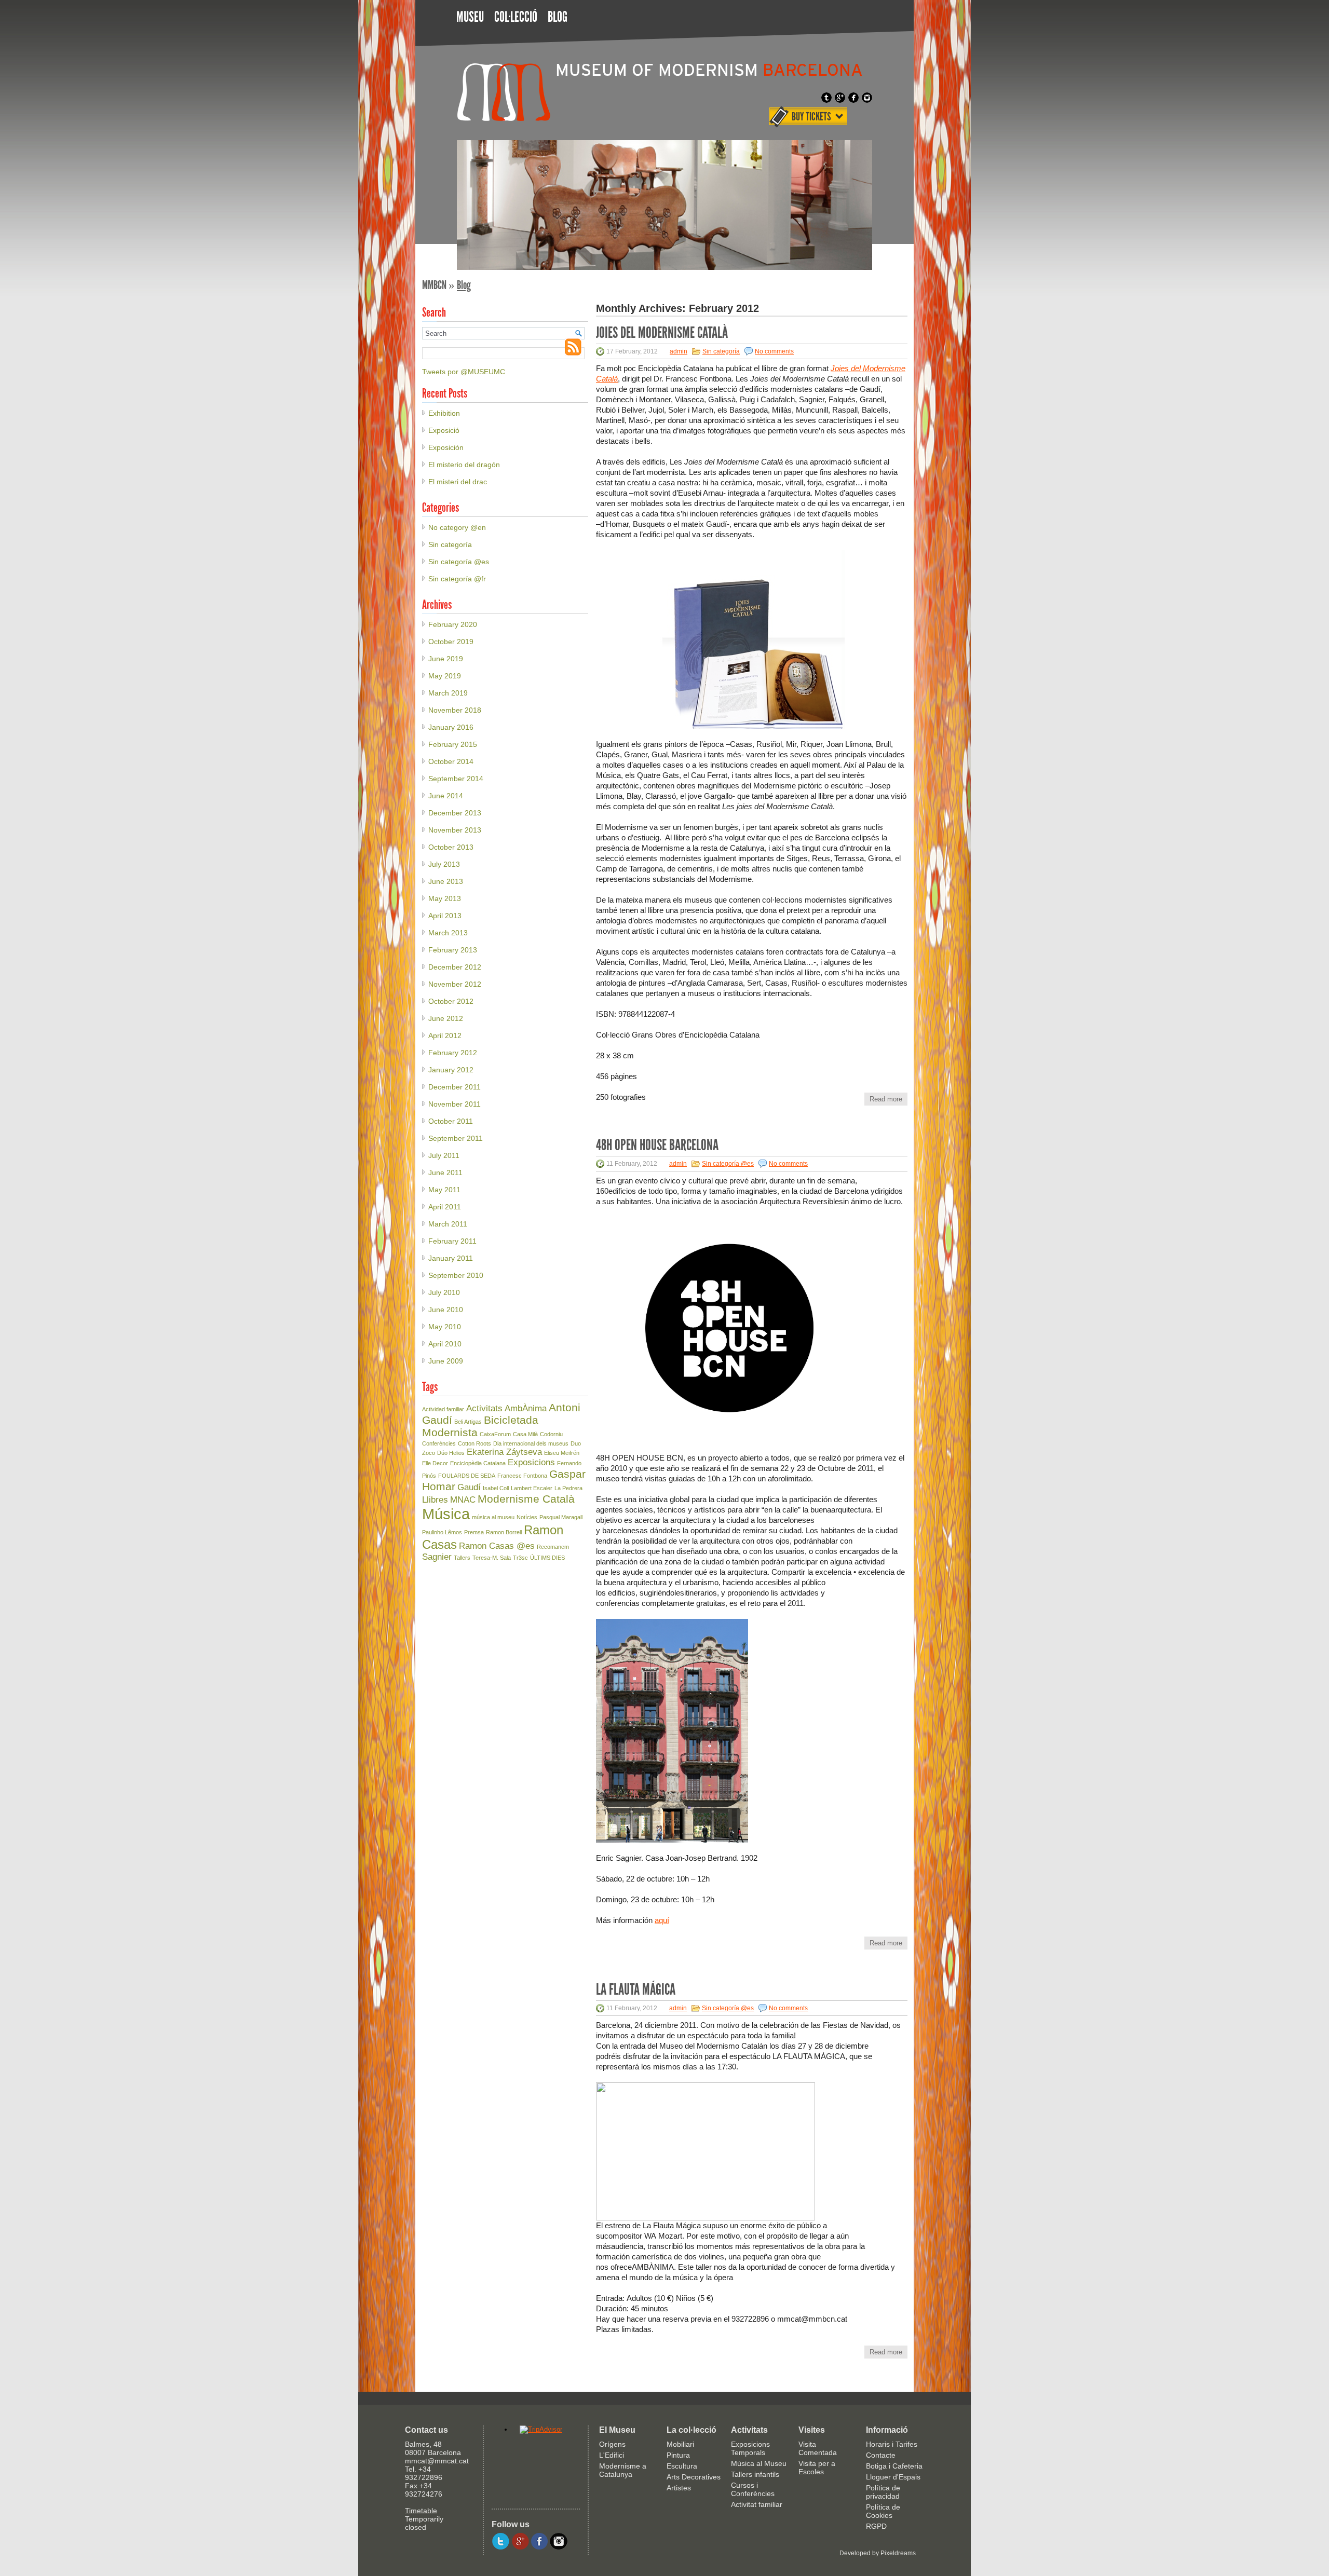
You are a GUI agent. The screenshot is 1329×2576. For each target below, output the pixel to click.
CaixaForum (495, 1434)
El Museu (617, 2430)
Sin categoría (721, 351)
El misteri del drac (458, 482)
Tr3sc (520, 1558)
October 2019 (451, 642)
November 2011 (455, 1104)
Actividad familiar (443, 1409)
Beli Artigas (468, 1422)
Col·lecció (516, 17)
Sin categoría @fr (457, 579)
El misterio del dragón (464, 465)
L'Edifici (612, 2455)
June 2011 (445, 1173)
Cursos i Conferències (753, 2489)
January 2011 (451, 1258)
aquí (662, 1920)
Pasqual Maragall (561, 1517)
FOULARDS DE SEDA (467, 1476)
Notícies (527, 1517)
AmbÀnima (526, 1408)
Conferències (439, 1443)
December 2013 (455, 813)
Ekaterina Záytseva (504, 1452)
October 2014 (451, 761)
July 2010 (444, 1292)
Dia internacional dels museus (531, 1443)
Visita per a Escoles (817, 2468)
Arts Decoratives (694, 2477)
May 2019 (445, 676)
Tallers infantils (755, 2474)
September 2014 (456, 779)
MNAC (463, 1500)
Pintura (678, 2455)
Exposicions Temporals (750, 2448)
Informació (887, 2430)
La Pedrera (568, 1488)
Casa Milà (525, 1434)
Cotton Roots (474, 1443)
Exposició (444, 430)
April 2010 (445, 1344)
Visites (812, 2430)
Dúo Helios (451, 1453)
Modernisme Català (526, 1499)
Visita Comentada (818, 2448)
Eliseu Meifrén (562, 1453)
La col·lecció (691, 2430)
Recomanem (553, 1547)
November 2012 (455, 984)
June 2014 (446, 796)
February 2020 (453, 624)
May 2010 (445, 1327)
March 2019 (448, 693)
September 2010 (456, 1275)
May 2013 (445, 898)
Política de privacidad (883, 2492)
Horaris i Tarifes (892, 2444)
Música (446, 1514)
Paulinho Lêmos (442, 1532)
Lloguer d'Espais (893, 2477)
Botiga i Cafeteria (894, 2466)
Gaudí (469, 1487)
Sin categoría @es (728, 1164)
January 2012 (451, 1070)
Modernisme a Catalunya (623, 2470)
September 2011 (456, 1138)
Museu (470, 17)
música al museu (493, 1517)
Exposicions (531, 1462)
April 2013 (445, 916)
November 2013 (455, 830)
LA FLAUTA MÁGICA (636, 1989)
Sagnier (437, 1557)
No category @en (457, 527)
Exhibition (444, 413)
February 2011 (452, 1241)
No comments (774, 351)
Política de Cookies (883, 2511)
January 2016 (451, 727)
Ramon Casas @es (497, 1546)
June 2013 (446, 881)
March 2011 (448, 1224)
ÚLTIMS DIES (547, 1558)
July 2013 (444, 864)
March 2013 (448, 933)
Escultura (682, 2466)
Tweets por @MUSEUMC (464, 372)
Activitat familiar (757, 2504)
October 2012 (451, 1001)
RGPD (876, 2526)
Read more (886, 1099)
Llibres (435, 1500)
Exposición (446, 447)
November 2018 (455, 710)
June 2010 (446, 1310)
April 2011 (445, 1207)
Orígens (612, 2444)
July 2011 (444, 1155)
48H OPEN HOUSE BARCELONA (657, 1145)
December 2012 (455, 967)
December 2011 (455, 1087)
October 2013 (451, 847)
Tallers (462, 1558)
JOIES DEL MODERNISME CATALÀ (662, 332)
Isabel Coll (496, 1488)
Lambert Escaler (532, 1488)
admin (679, 351)
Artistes (679, 2488)
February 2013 (453, 950)
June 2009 (446, 1361)
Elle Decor (435, 1463)
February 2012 (453, 1053)
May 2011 (444, 1190)
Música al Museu (759, 2463)
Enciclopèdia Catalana (478, 1463)
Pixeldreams (898, 2553)
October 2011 (451, 1121)
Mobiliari (680, 2444)
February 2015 (453, 744)
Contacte (881, 2455)
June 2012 (446, 1018)
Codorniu (551, 1434)
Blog (558, 17)
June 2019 (446, 659)
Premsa (474, 1532)
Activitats (484, 1408)
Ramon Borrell (504, 1532)
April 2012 (445, 1035)
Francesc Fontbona (522, 1476)
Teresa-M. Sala (492, 1558)
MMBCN (434, 285)
